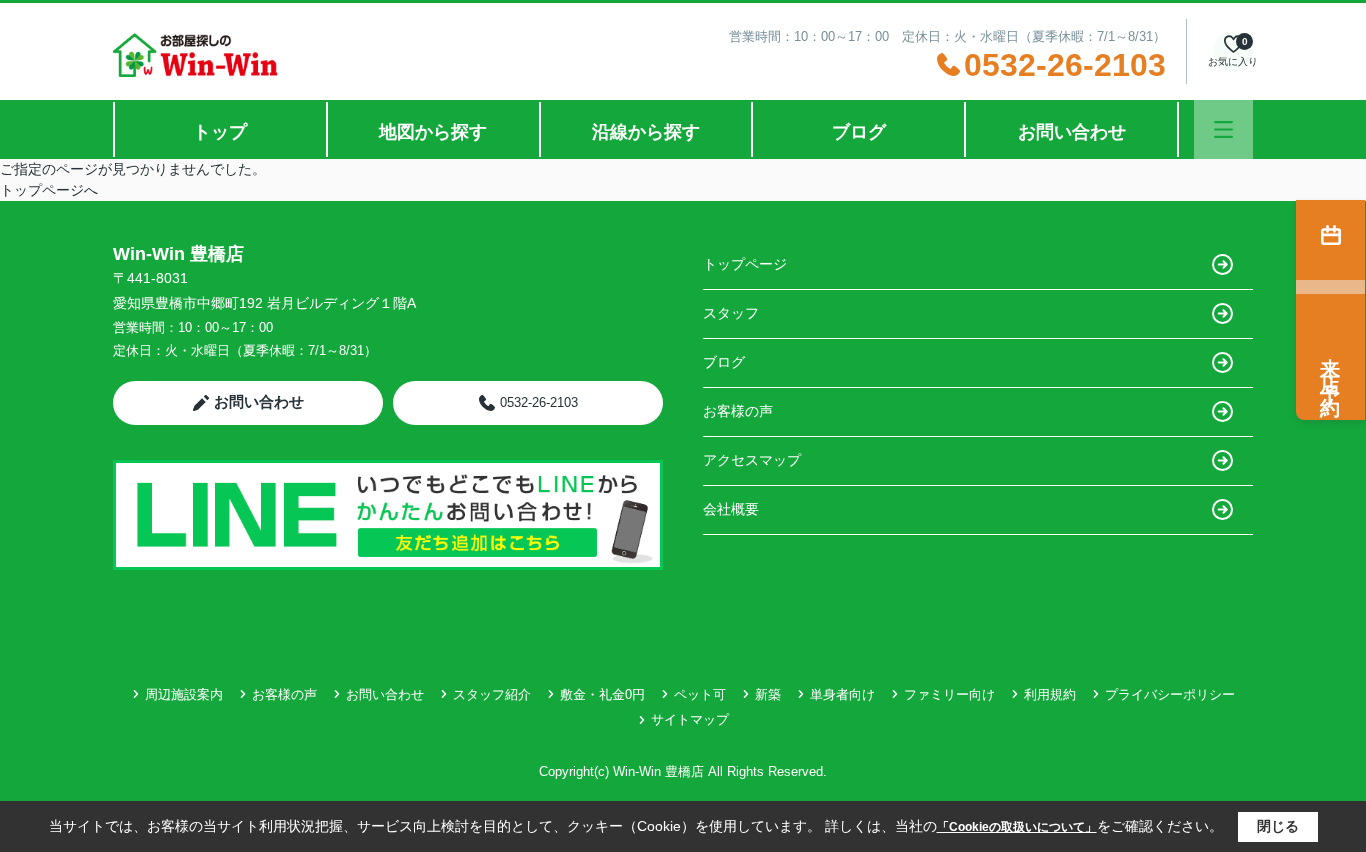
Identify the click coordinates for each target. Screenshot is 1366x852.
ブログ (859, 132)
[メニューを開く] (1223, 129)
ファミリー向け (949, 694)
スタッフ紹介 (492, 694)
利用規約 (1050, 694)
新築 (768, 694)
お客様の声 (738, 411)
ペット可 (700, 694)
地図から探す (433, 132)
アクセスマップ (752, 460)
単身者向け (842, 694)
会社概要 (731, 509)
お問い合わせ (1072, 132)
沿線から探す (646, 132)
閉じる (1278, 826)
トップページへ (49, 190)
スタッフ (731, 313)
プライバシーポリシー (1170, 694)
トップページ (745, 264)
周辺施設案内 (184, 694)
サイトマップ (690, 719)
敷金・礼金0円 (602, 694)
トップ (220, 132)
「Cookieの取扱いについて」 (1017, 827)
